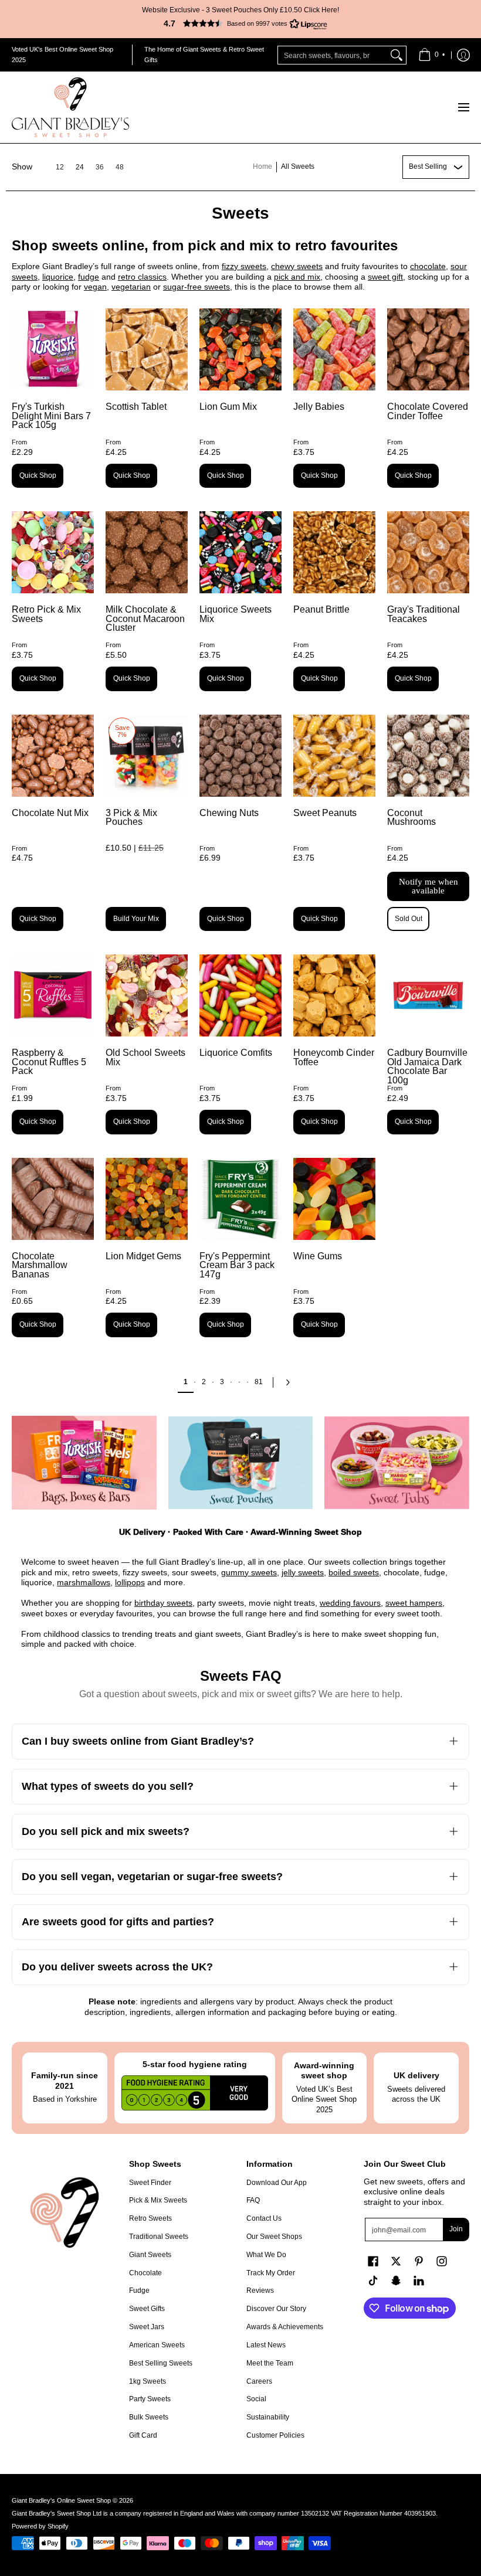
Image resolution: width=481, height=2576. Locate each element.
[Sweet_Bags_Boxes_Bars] (84, 1463)
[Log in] (463, 55)
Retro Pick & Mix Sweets (46, 614)
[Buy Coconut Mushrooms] (428, 756)
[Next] (291, 1382)
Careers (259, 2381)
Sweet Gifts (147, 2309)
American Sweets (157, 2345)
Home (262, 166)
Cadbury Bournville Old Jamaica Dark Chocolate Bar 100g (427, 1066)
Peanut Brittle (321, 609)
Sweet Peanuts (325, 813)
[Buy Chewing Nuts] (240, 756)
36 (100, 167)
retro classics (142, 277)
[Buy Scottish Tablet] (147, 349)
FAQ (253, 2200)
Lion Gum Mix (228, 407)
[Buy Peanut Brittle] (334, 552)
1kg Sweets (148, 2381)
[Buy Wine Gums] (334, 1199)
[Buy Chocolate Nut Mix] (53, 756)
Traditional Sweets (159, 2237)
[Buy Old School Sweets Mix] (147, 995)
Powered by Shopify (40, 2526)
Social (256, 2399)
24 (80, 167)
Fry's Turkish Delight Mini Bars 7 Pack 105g (51, 416)
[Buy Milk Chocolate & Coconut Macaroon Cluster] (147, 552)
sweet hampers (414, 1603)
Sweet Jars (147, 2327)
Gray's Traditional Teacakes (424, 614)
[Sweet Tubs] (397, 1463)
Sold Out (409, 919)
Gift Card (143, 2435)
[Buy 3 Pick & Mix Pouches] (147, 756)
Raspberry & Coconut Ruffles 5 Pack (49, 1062)
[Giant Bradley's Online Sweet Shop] (70, 107)
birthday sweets (163, 1603)
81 (259, 1382)
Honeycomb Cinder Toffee (334, 1057)
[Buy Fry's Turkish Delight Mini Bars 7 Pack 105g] (53, 349)
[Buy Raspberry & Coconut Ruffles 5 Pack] (53, 995)
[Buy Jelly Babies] (334, 349)
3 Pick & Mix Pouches (131, 818)
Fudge (139, 2290)
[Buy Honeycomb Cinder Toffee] (334, 995)
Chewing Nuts (229, 813)
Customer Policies (275, 2435)
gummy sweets (249, 1572)
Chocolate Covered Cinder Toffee (428, 411)
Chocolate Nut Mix (50, 813)
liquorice (58, 277)
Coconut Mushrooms (411, 818)
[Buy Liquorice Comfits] (240, 995)
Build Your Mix (136, 919)
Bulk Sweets (149, 2417)
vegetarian (131, 287)
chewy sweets (297, 266)
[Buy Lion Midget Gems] (147, 1199)
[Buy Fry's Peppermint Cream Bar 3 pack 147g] (240, 1199)
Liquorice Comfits (236, 1053)
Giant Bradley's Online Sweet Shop (61, 2500)
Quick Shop (38, 475)
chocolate (428, 266)
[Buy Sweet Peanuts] (334, 756)
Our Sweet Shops (274, 2237)
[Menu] (463, 107)
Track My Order (271, 2273)
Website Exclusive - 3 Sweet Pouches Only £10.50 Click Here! (240, 10)
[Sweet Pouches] (241, 1463)
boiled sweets (354, 1572)
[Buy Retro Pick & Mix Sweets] (53, 552)
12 (60, 167)
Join (456, 2229)
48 (120, 167)
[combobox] (333, 55)
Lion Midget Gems (143, 1256)
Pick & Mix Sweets (158, 2200)
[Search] (397, 55)
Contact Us (264, 2218)
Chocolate (145, 2273)
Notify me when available (429, 886)
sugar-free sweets (197, 287)
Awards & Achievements (285, 2327)
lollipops (130, 1582)
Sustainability (268, 2417)
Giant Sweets (150, 2255)
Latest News (266, 2345)
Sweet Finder (150, 2183)
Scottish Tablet (136, 407)
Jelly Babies (319, 407)
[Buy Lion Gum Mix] (240, 349)
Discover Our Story (276, 2309)
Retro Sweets (150, 2218)
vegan (95, 287)
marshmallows (84, 1582)
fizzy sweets (244, 266)
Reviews (260, 2290)
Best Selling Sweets (161, 2363)
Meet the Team (270, 2363)
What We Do (266, 2255)
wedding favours (350, 1603)
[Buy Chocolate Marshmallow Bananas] (53, 1199)
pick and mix (297, 277)
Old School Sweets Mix (145, 1057)
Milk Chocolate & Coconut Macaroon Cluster (145, 618)
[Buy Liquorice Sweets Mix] (240, 552)
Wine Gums (318, 1256)
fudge (89, 277)
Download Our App (277, 2183)
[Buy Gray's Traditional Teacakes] (428, 552)
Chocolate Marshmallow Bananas (40, 1265)
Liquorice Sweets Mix (236, 614)
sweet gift (385, 277)
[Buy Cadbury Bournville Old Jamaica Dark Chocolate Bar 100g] (428, 995)
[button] (240, 23)
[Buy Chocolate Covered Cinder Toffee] (428, 349)
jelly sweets (303, 1572)
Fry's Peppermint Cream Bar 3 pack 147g (237, 1265)
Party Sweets (150, 2399)
